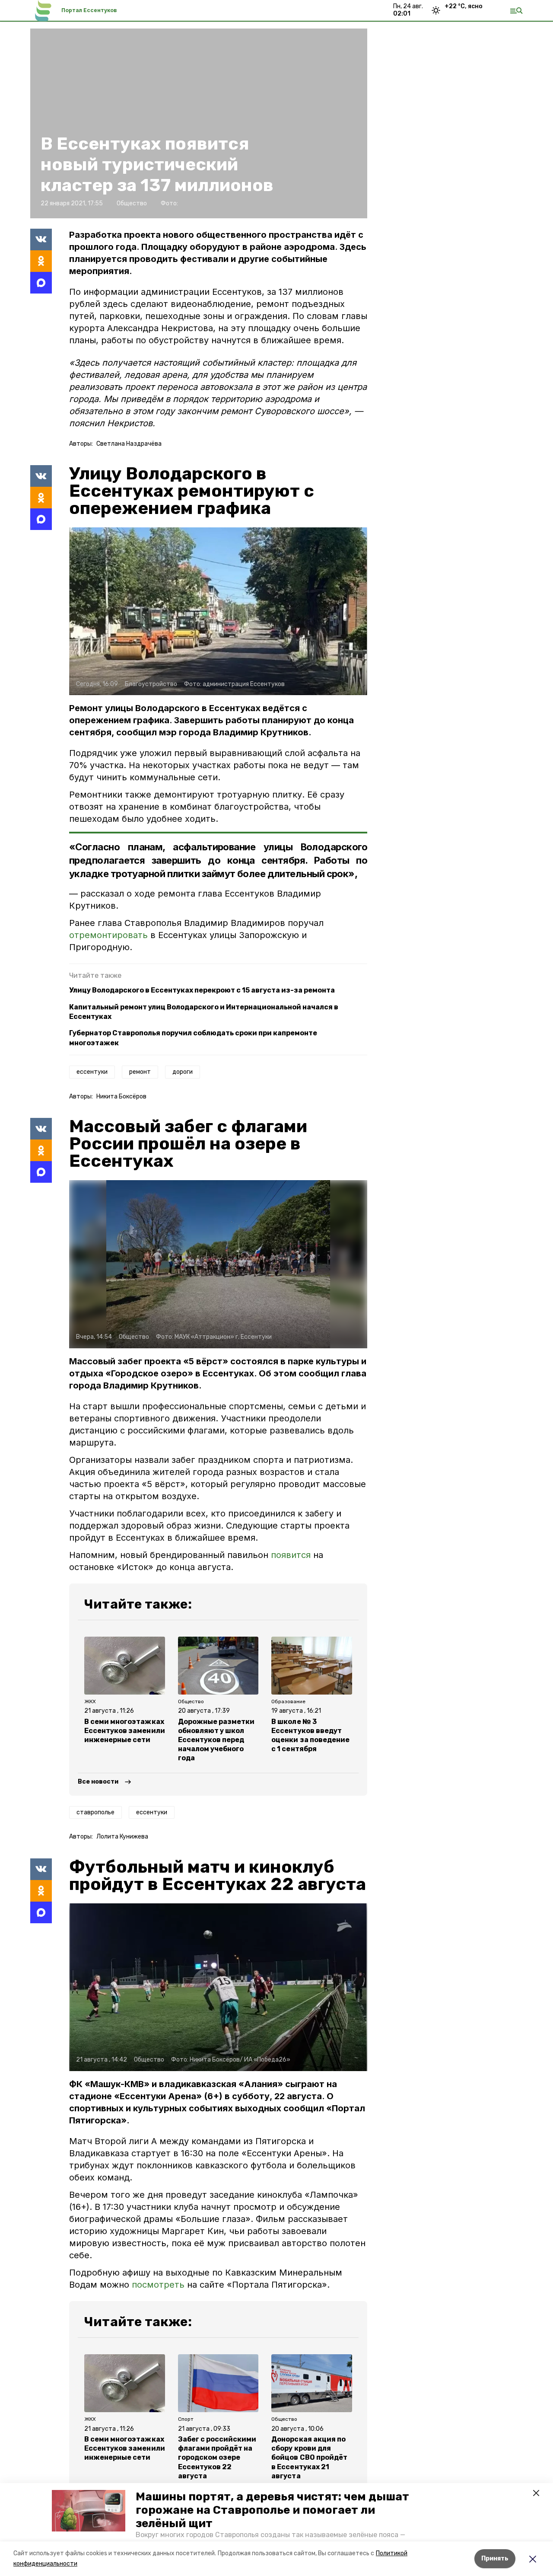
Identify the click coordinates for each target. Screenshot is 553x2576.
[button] (89, 2511)
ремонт (140, 1072)
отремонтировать (110, 935)
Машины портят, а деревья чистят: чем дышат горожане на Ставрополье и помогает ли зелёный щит (272, 2510)
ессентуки (92, 1072)
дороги (183, 1072)
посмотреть (158, 2285)
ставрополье (95, 1812)
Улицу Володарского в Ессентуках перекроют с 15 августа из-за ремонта (202, 990)
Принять (495, 2558)
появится (291, 1555)
